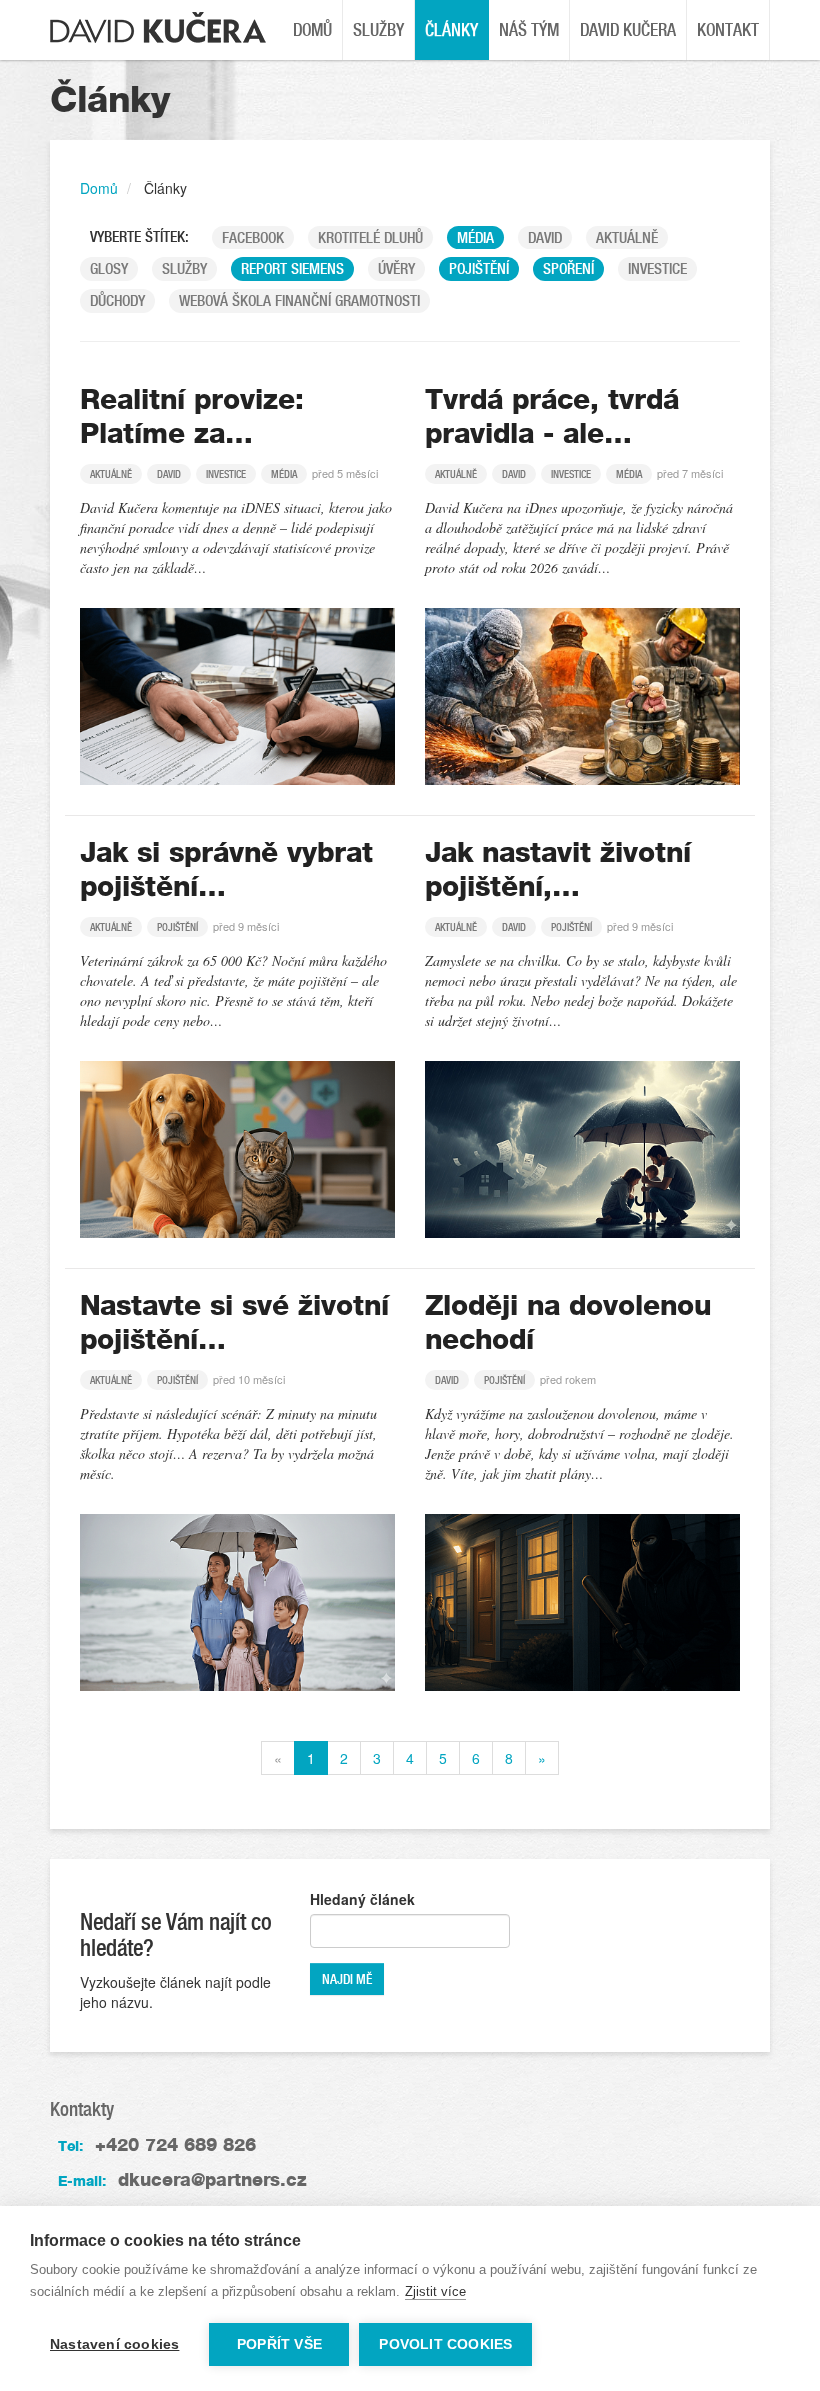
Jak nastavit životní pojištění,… (558, 869)
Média (475, 237)
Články (451, 30)
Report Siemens (292, 268)
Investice (657, 268)
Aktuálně (627, 237)
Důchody (117, 300)
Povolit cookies (445, 2344)
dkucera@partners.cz (212, 2180)
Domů (312, 30)
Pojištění (479, 268)
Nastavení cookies (114, 2344)
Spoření (568, 268)
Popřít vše (279, 2344)
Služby (378, 30)
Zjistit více (435, 2291)
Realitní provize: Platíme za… (192, 416)
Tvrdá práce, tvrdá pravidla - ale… (552, 416)
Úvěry (396, 268)
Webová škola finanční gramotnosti (299, 300)
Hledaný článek (362, 1899)
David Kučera (628, 30)
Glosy (109, 268)
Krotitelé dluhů (370, 237)
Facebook (253, 237)
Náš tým (529, 30)
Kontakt (728, 30)
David (545, 237)
